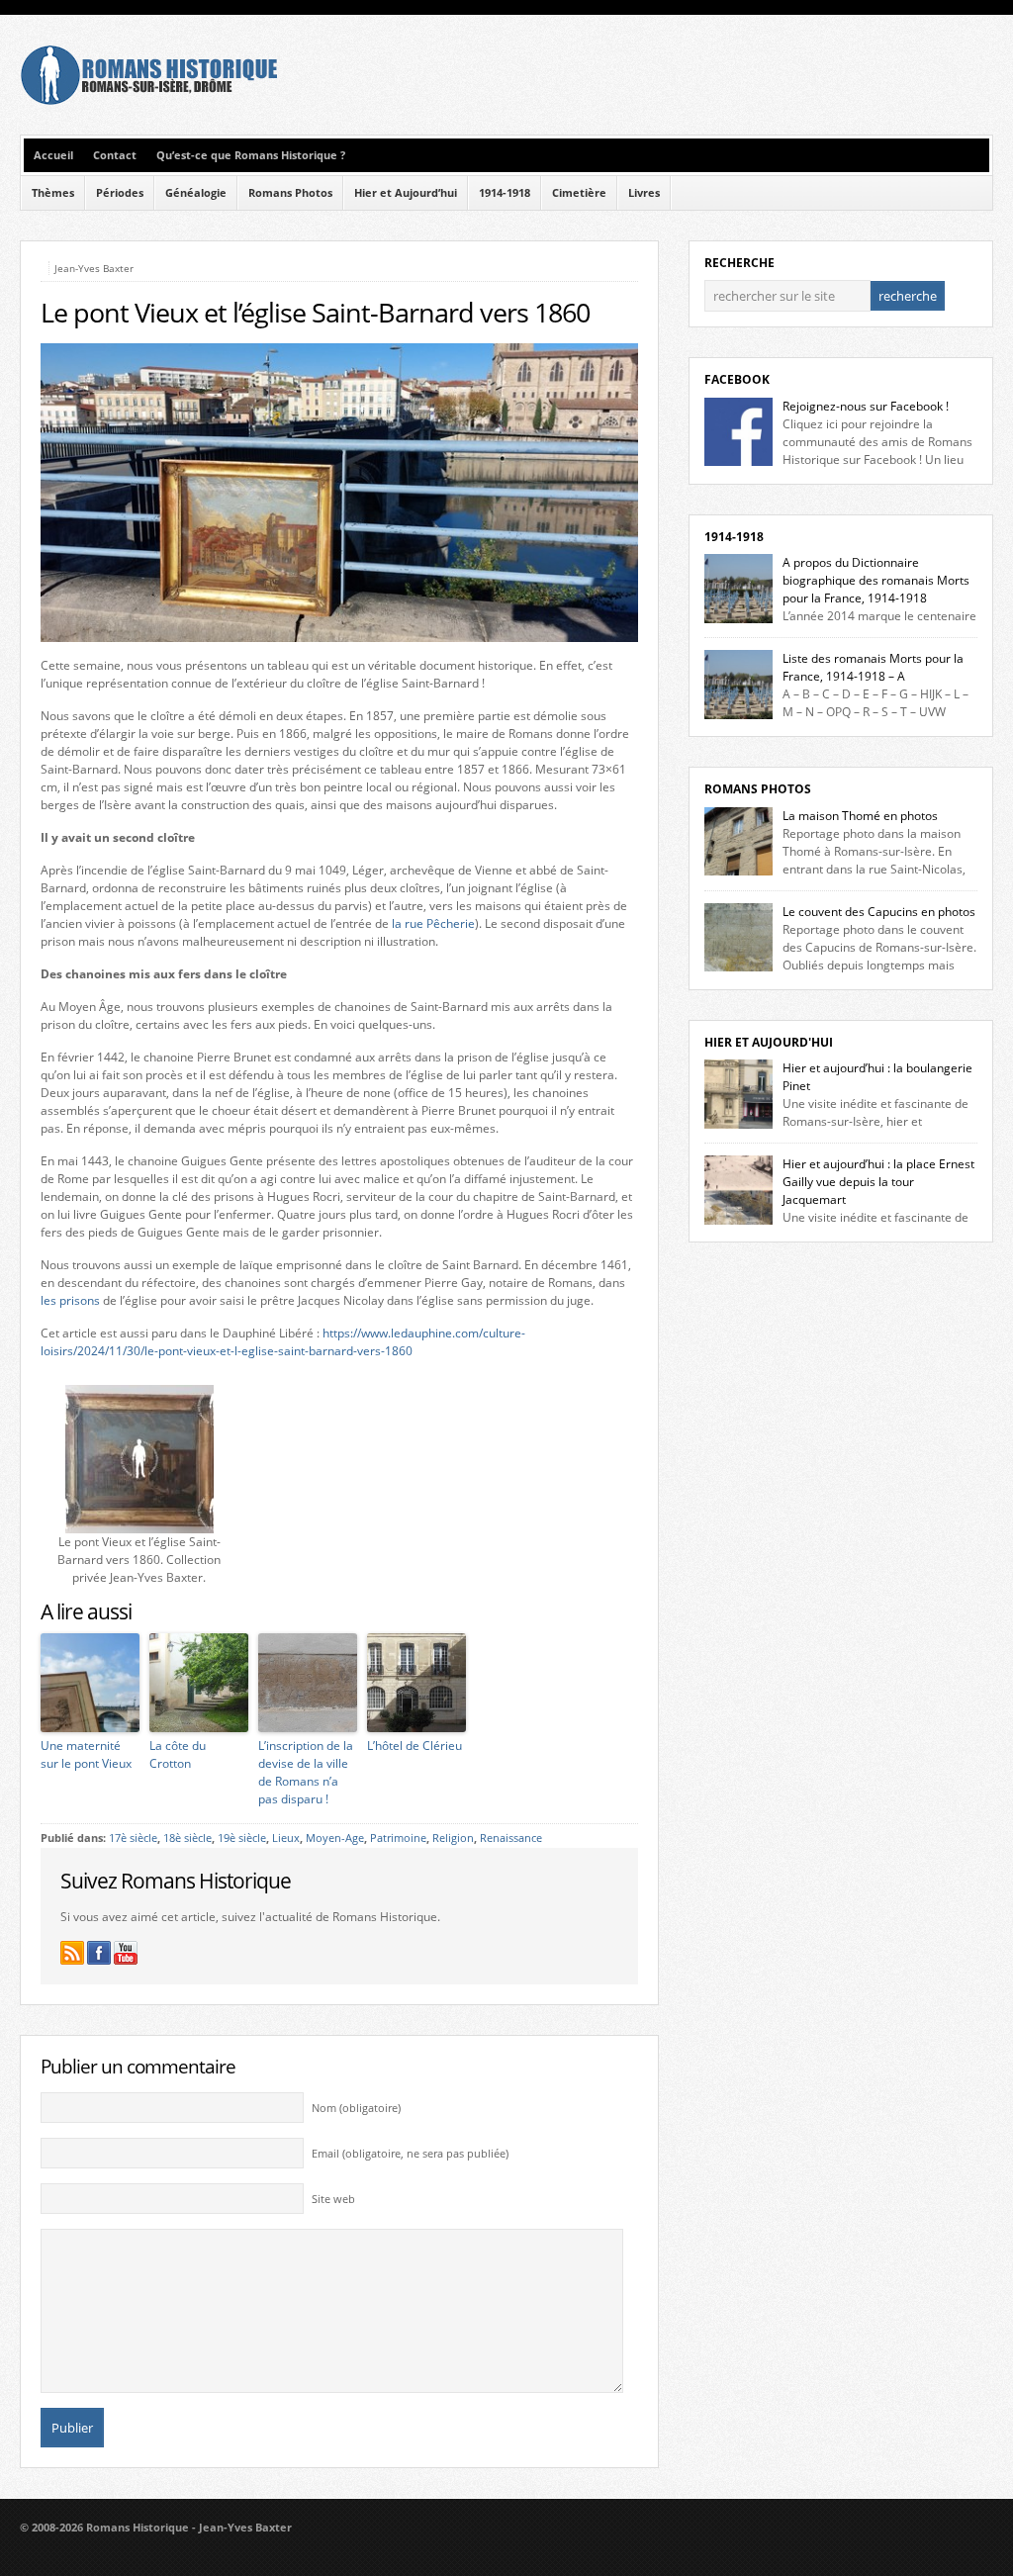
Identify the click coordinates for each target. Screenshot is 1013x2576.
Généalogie (196, 193)
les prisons (70, 1300)
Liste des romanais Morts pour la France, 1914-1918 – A (873, 667)
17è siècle (133, 1838)
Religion (453, 1838)
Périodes (120, 193)
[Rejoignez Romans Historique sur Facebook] (99, 1953)
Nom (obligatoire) (356, 2108)
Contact (115, 155)
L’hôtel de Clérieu (414, 1746)
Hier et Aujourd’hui (406, 193)
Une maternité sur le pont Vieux (86, 1754)
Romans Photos (290, 193)
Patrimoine (398, 1838)
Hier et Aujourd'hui (769, 1042)
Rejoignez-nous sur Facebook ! (866, 406)
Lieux (286, 1838)
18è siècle (187, 1838)
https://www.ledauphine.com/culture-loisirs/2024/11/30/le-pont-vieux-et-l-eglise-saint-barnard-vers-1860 (283, 1342)
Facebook (737, 379)
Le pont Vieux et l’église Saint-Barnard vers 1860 (315, 313)
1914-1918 (505, 193)
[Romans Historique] (148, 100)
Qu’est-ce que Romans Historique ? (251, 155)
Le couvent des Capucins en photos (879, 912)
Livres (644, 193)
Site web (333, 2199)
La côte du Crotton (178, 1754)
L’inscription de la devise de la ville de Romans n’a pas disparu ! (306, 1772)
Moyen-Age (335, 1838)
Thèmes (53, 193)
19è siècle (242, 1838)
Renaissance (511, 1838)
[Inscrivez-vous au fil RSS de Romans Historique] (72, 1953)
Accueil (53, 155)
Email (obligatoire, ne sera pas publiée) (410, 2154)
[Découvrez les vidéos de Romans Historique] (126, 1953)
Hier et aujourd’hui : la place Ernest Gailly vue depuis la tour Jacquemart (878, 1182)
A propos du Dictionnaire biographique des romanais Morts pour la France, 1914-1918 (876, 580)
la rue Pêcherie (433, 923)
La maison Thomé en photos (860, 816)
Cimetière (579, 193)
